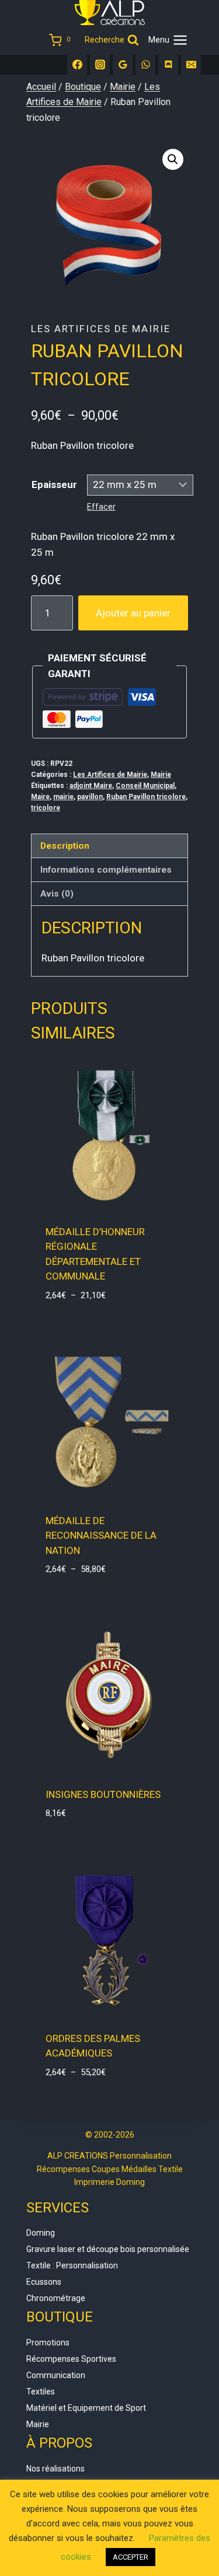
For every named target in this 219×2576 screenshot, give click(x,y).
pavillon (90, 797)
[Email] (191, 65)
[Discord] (168, 65)
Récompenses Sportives (71, 2359)
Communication (56, 2375)
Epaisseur (54, 484)
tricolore (46, 808)
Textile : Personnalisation (72, 2265)
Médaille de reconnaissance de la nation (101, 1536)
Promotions (48, 2343)
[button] (173, 159)
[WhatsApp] (145, 65)
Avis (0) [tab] (57, 894)
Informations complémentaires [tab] (106, 870)
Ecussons (44, 2282)
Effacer (101, 507)
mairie (63, 797)
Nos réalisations (55, 2469)
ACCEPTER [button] (131, 2557)
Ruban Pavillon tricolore (146, 797)
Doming (41, 2233)
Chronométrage (56, 2298)
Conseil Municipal (145, 786)
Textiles (41, 2392)
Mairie (161, 775)
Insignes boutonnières (103, 1794)
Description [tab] (65, 846)
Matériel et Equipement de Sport (86, 2408)
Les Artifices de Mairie (101, 329)
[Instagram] (100, 65)
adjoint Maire (91, 786)
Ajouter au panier (133, 613)
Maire (40, 797)
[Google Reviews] (123, 65)
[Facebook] (77, 65)
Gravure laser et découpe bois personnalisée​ (108, 2249)
